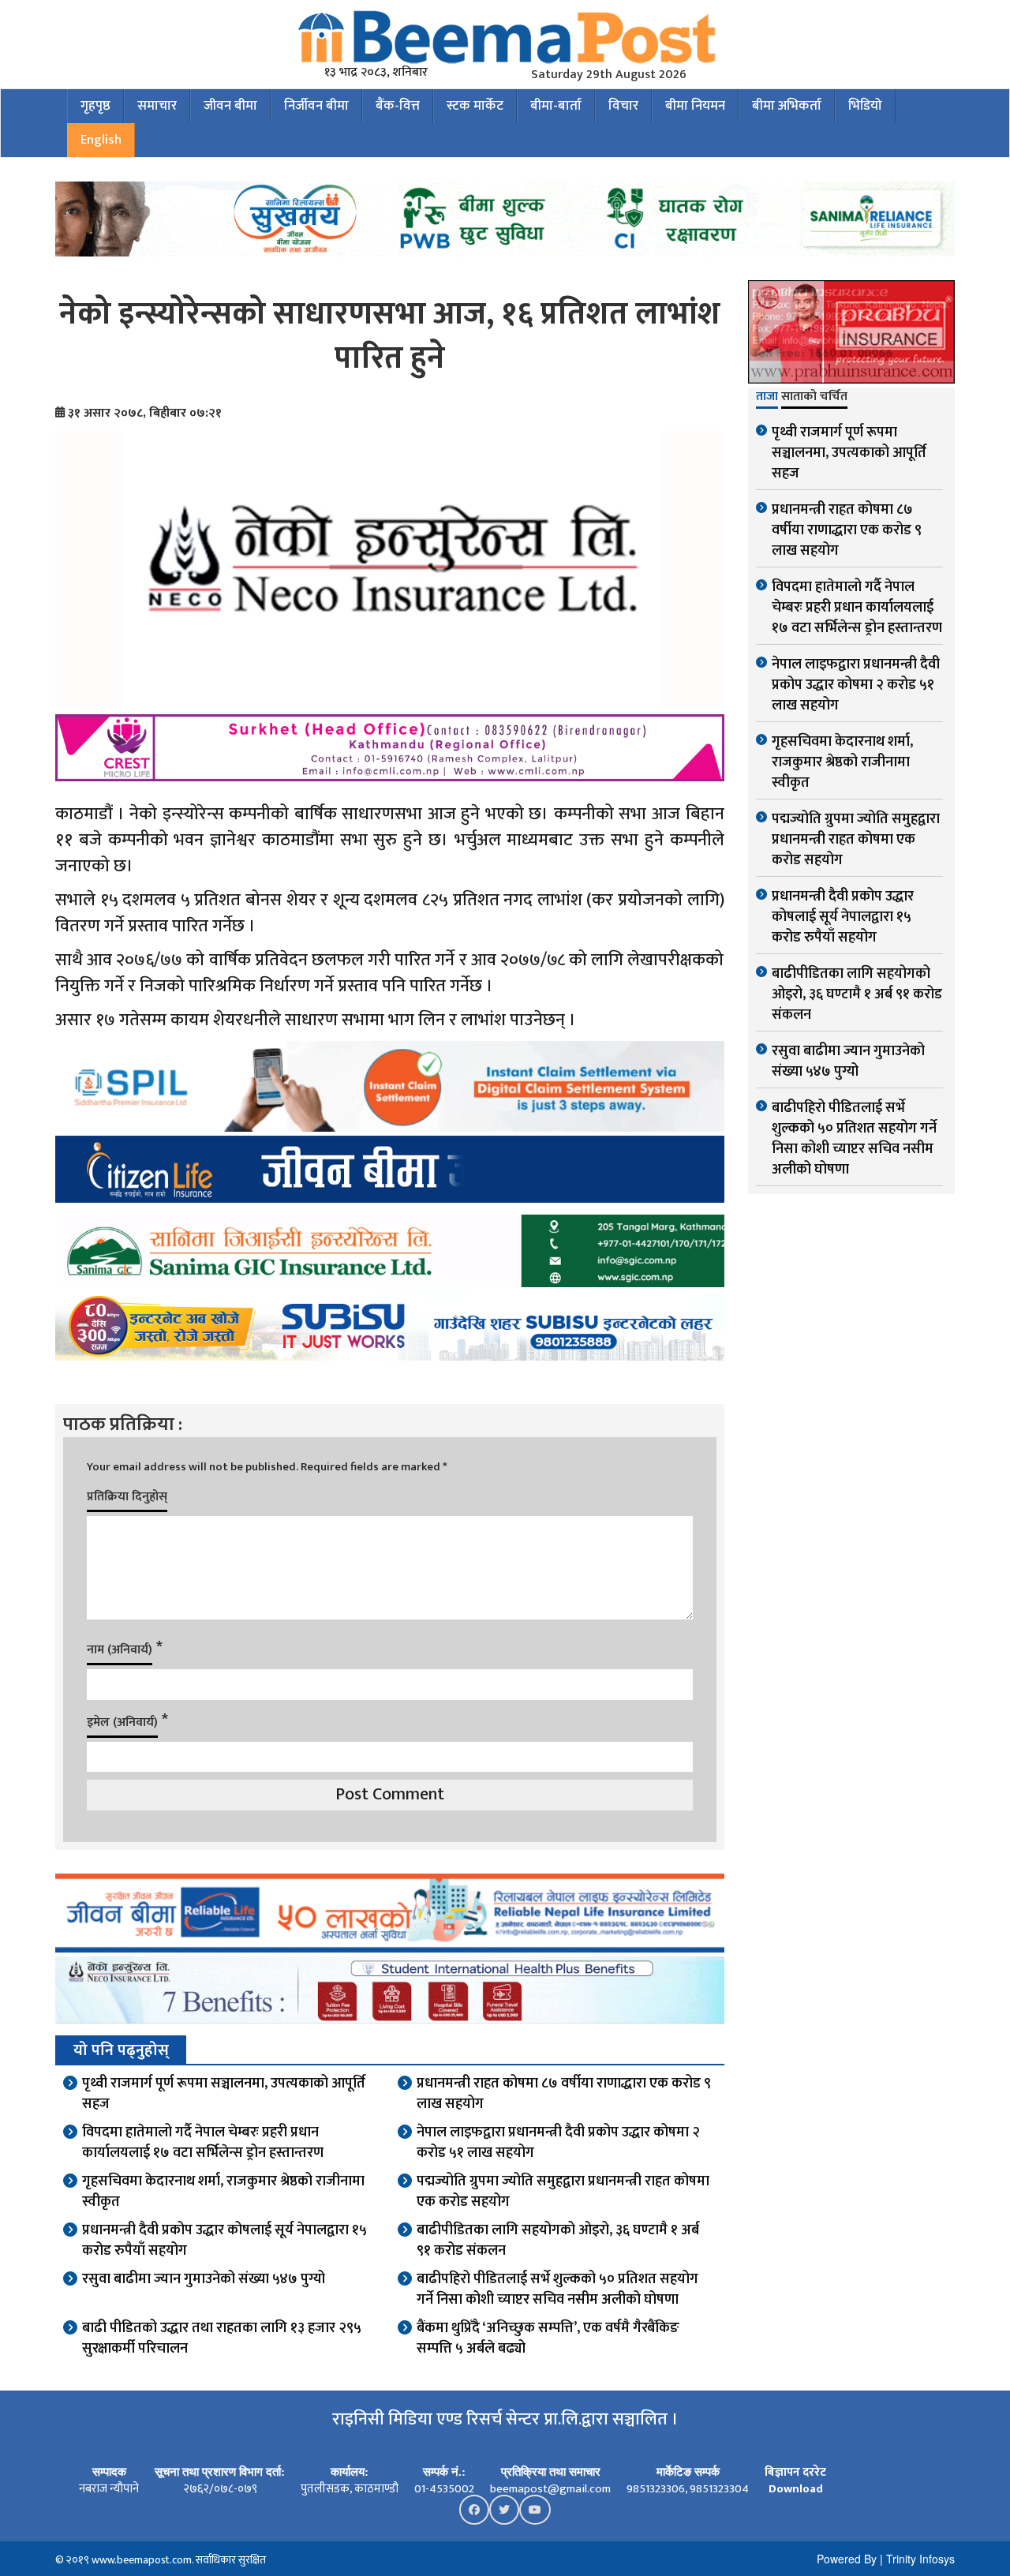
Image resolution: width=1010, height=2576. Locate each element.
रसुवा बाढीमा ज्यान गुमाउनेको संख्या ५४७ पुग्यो (204, 2279)
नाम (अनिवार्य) (120, 1650)
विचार (623, 106)
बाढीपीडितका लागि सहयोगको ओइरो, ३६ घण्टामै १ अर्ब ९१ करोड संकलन (558, 2241)
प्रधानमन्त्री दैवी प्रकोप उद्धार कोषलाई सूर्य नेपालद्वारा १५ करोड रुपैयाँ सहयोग (224, 2241)
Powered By (847, 2559)
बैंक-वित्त (398, 106)
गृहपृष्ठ (95, 106)
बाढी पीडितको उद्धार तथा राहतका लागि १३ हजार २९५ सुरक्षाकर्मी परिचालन (222, 2338)
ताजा (767, 398)
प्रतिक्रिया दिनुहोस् (127, 1497)
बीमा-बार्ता (556, 106)
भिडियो (865, 106)
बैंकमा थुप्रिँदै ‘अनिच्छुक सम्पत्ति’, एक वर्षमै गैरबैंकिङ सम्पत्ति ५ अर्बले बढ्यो (548, 2338)
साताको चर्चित (814, 398)
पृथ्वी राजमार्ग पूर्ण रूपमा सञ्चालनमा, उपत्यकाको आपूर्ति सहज (224, 2094)
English (101, 140)
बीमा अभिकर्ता (787, 106)
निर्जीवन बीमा (316, 106)
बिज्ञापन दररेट (795, 2472)
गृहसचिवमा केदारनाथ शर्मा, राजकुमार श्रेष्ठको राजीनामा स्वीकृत (223, 2192)
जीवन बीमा (230, 106)
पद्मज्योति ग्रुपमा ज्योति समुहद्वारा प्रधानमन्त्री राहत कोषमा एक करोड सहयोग (563, 2192)
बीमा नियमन (695, 106)
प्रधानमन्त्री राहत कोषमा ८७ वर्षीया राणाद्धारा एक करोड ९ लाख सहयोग (564, 2094)
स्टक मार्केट (475, 106)
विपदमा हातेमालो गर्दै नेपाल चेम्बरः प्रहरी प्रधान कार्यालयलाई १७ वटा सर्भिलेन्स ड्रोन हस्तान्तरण (203, 2143)
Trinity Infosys (920, 2559)
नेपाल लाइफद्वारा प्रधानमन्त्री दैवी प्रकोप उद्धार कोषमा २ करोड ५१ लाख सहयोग (558, 2143)
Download (796, 2489)
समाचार (157, 106)
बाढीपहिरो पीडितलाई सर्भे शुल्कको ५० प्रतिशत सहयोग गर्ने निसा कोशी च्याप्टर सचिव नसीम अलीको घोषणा (557, 2290)
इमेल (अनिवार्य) (122, 1722)
